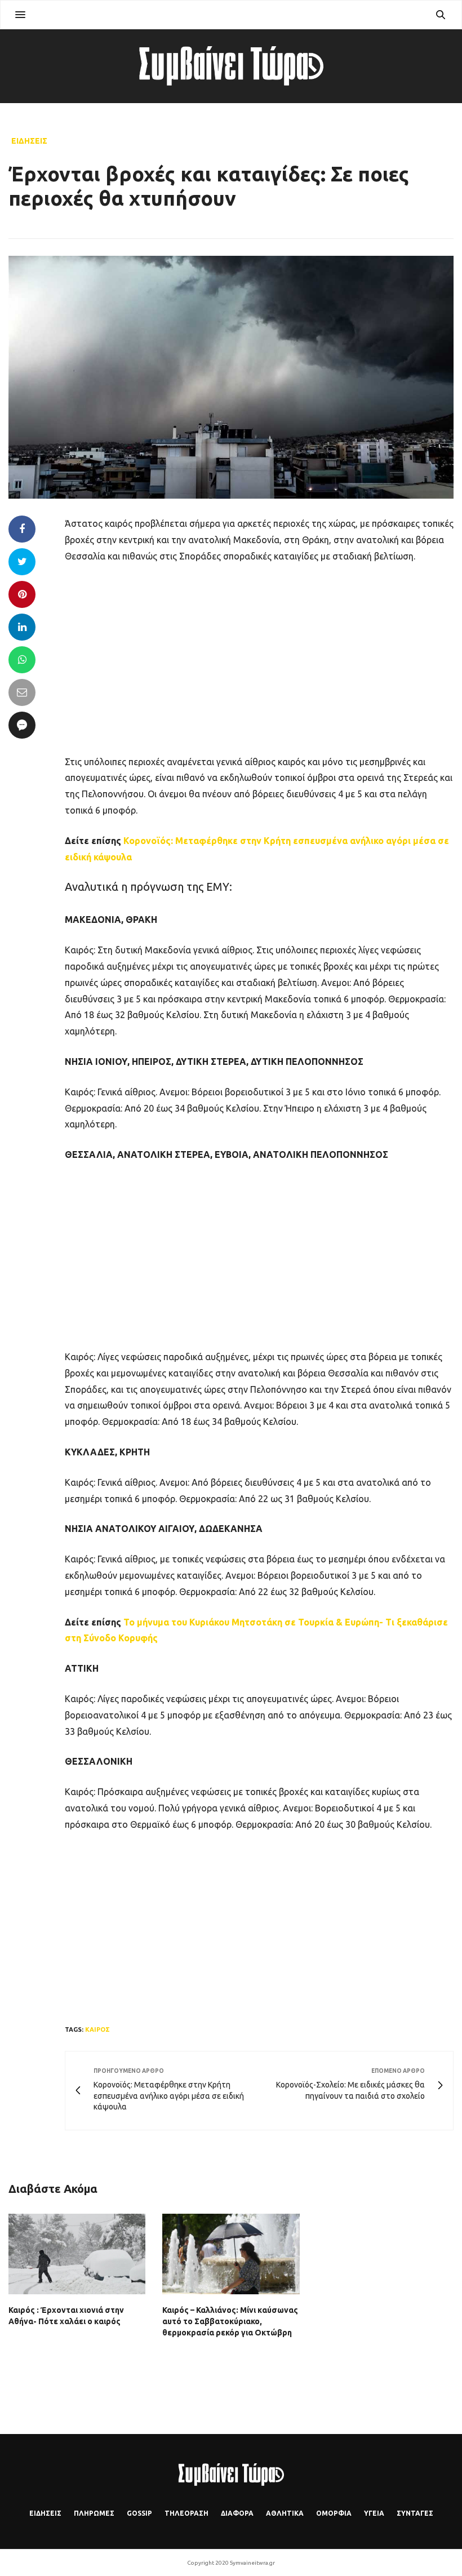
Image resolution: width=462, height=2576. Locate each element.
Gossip (139, 2513)
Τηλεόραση (186, 2513)
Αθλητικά (285, 2513)
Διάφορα (237, 2513)
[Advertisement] (259, 658)
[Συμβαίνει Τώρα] (231, 66)
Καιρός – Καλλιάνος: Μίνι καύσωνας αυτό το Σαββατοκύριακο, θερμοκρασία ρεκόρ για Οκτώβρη (230, 2321)
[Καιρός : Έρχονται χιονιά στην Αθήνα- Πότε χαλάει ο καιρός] (77, 2254)
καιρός (97, 2029)
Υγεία (374, 2513)
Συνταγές (415, 2513)
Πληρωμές (94, 2513)
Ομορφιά (334, 2513)
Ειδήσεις (29, 141)
